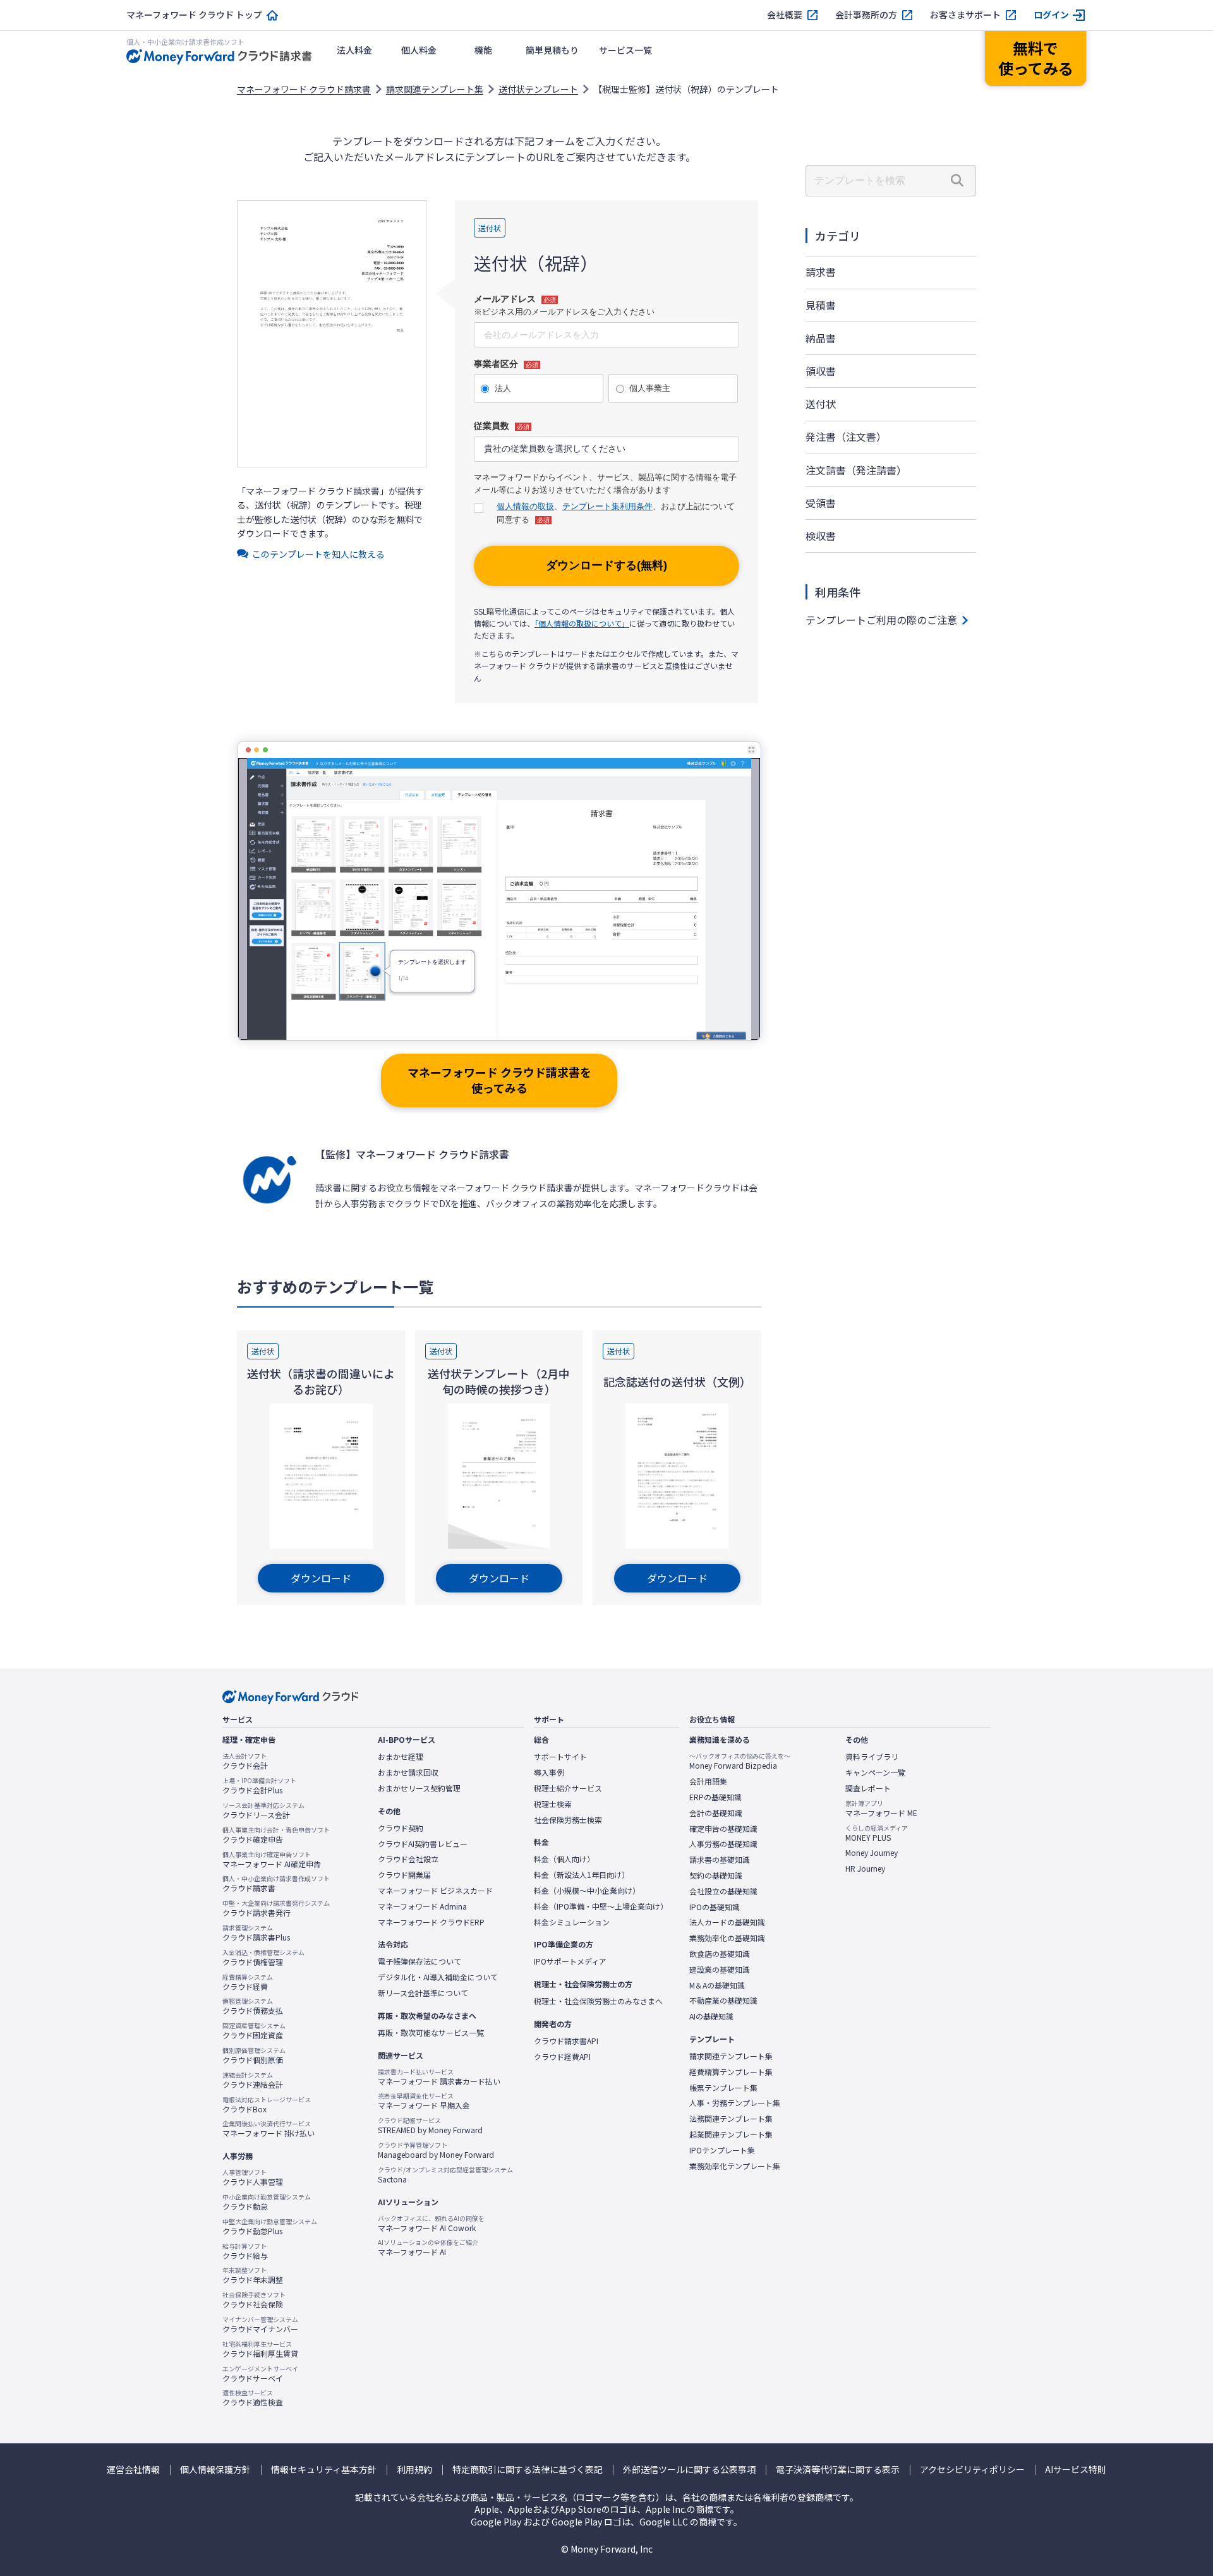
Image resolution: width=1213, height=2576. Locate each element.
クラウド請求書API (566, 2041)
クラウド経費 (248, 1982)
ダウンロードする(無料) (606, 565)
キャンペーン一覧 (875, 1773)
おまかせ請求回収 (408, 1773)
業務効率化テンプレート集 (735, 2166)
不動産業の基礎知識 (723, 2001)
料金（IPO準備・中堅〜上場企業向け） (601, 1906)
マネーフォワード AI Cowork (431, 2224)
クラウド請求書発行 (276, 1908)
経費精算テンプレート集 (731, 2072)
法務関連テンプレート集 (731, 2119)
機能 (483, 50)
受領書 (821, 503)
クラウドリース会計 (263, 1810)
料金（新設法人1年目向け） (582, 1875)
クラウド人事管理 (253, 2177)
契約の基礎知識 (716, 1875)
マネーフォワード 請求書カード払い (439, 2077)
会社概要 (785, 15)
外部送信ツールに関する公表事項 (689, 2470)
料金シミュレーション (572, 1922)
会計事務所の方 (866, 15)
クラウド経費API (562, 2057)
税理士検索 (553, 1804)
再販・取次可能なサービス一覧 (431, 2033)
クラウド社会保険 (254, 2300)
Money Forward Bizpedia (740, 1761)
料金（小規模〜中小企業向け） (587, 1891)
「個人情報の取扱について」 (582, 623)
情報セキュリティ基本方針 (324, 2470)
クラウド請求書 (276, 1884)
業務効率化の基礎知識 (727, 1938)
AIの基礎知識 (711, 2016)
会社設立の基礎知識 (723, 1891)
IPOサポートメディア (570, 1961)
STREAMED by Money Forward (430, 2126)
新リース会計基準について (423, 1993)
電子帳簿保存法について (419, 1961)
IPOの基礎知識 (715, 1907)
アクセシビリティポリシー (972, 2470)
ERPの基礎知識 (715, 1797)
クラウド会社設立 (408, 1859)
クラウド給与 (245, 2251)
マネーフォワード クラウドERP (431, 1922)
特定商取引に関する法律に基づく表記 (528, 2470)
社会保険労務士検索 (568, 1820)
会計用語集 (708, 1781)
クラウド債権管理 (263, 1958)
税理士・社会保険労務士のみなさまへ (598, 2001)
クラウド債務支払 (253, 2006)
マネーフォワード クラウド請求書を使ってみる (499, 1080)
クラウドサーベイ (260, 2374)
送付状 (821, 404)
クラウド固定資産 (254, 2031)
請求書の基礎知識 (720, 1860)
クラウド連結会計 (253, 2080)
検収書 (821, 536)
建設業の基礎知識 (720, 1970)
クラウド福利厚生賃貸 (260, 2349)
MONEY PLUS (877, 1833)
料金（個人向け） (564, 1859)
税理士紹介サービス (568, 1788)
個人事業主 (650, 388)
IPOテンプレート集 (722, 2150)
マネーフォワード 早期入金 (424, 2101)
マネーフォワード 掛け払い (269, 2129)
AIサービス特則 (1076, 2470)
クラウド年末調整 (253, 2275)
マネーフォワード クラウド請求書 (304, 89)
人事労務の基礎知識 (723, 1844)
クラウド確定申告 (276, 1835)
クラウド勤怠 (267, 2202)
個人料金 (419, 50)
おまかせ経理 (401, 1757)
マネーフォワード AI (428, 2248)
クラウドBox (267, 2105)
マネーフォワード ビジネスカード (435, 1891)
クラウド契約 (401, 1828)
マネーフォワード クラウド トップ (194, 15)
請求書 (821, 272)
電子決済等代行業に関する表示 (838, 2470)
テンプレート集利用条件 (607, 506)
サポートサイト (560, 1757)
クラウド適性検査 (253, 2398)
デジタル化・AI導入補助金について (438, 1977)
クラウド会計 (245, 1761)
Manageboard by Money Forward (436, 2150)
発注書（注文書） (846, 436)
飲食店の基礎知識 (720, 1954)
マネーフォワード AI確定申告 (272, 1860)
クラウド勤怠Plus (270, 2227)
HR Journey (865, 1869)
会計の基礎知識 (716, 1813)
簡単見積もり (552, 50)
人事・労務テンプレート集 (735, 2103)
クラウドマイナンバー (260, 2325)
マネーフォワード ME (881, 1809)
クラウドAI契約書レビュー (423, 1844)
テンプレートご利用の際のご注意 (881, 620)
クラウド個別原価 (254, 2055)
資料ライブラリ (872, 1757)
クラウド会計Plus (259, 1786)
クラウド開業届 (404, 1875)
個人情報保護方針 (215, 2470)
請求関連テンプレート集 (435, 89)
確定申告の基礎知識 (723, 1829)
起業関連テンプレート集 (731, 2134)
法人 (503, 388)
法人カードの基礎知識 (727, 1922)
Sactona (445, 2175)
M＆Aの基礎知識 (717, 1985)
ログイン (1051, 15)
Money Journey (872, 1853)
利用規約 (414, 2470)
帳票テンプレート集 (723, 2088)
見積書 (821, 305)
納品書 (821, 338)
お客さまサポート (965, 15)
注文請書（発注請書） (856, 470)
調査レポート (868, 1788)
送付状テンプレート (538, 89)
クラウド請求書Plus (256, 1933)
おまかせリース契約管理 (419, 1788)
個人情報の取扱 (525, 506)
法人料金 (354, 50)
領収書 (821, 371)
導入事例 (549, 1773)
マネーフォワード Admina (422, 1906)
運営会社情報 (133, 2470)
